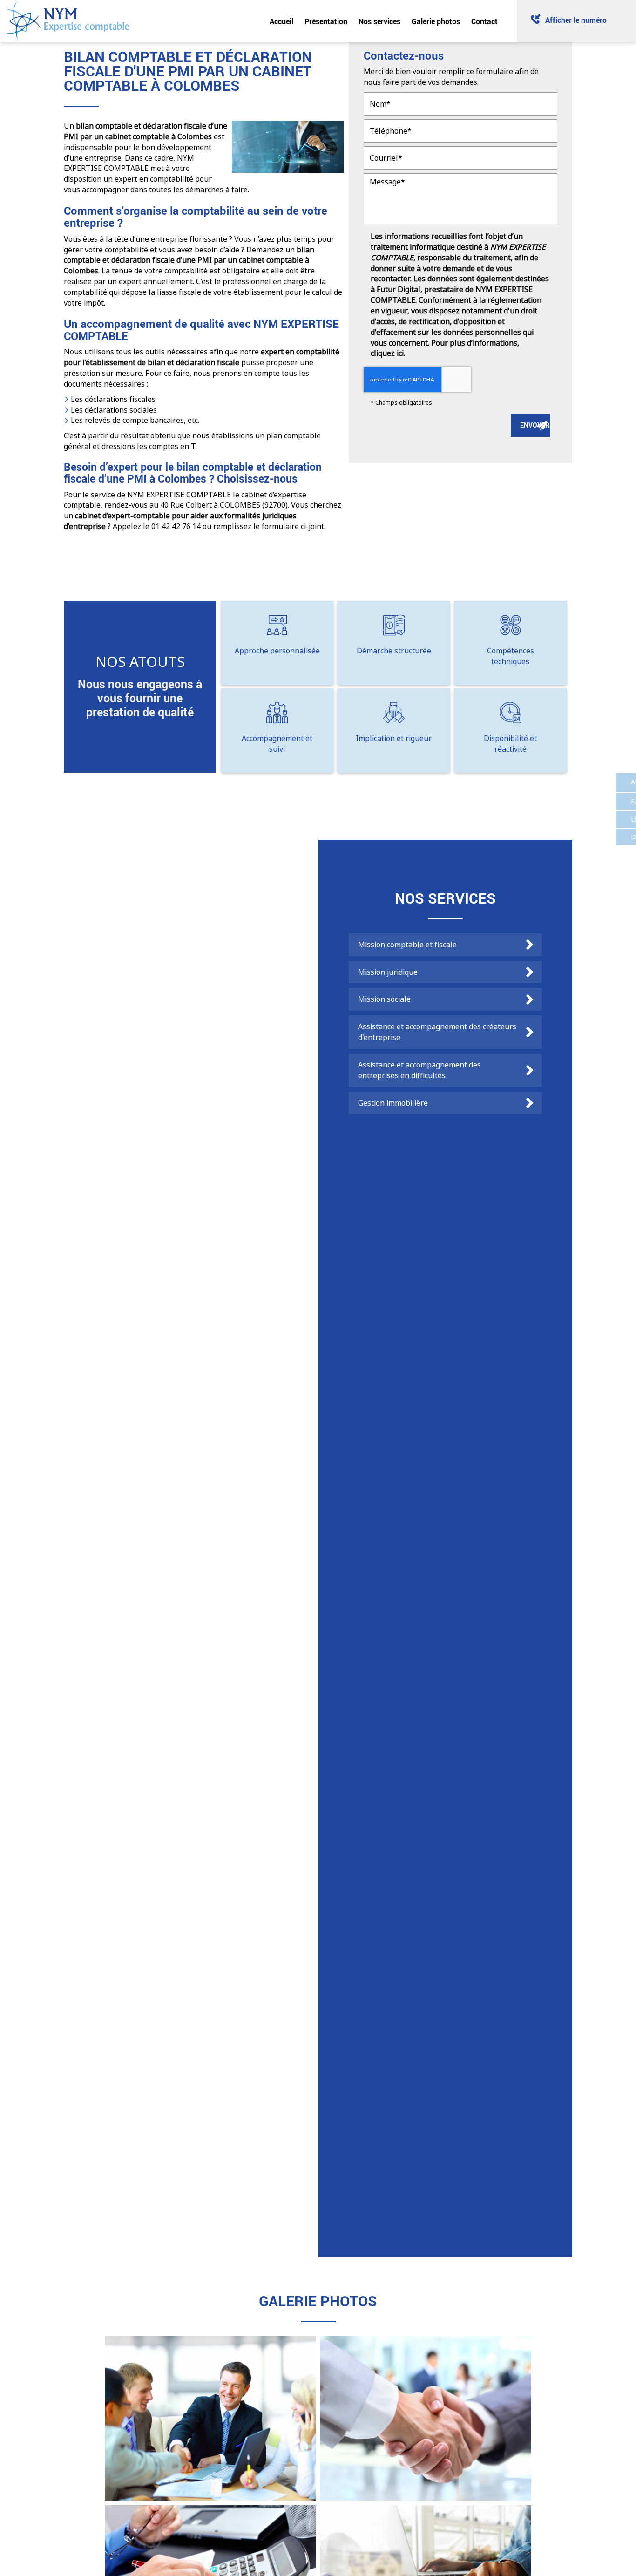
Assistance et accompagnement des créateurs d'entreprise (437, 1032)
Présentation (326, 21)
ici (400, 353)
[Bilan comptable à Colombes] (426, 2418)
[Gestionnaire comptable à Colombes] (210, 2418)
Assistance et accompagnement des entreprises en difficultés (419, 1070)
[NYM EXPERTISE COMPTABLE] (68, 20)
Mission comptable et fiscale (407, 945)
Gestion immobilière (393, 1103)
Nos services (379, 21)
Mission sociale (384, 999)
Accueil (281, 21)
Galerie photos (436, 21)
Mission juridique (388, 972)
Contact (484, 21)
